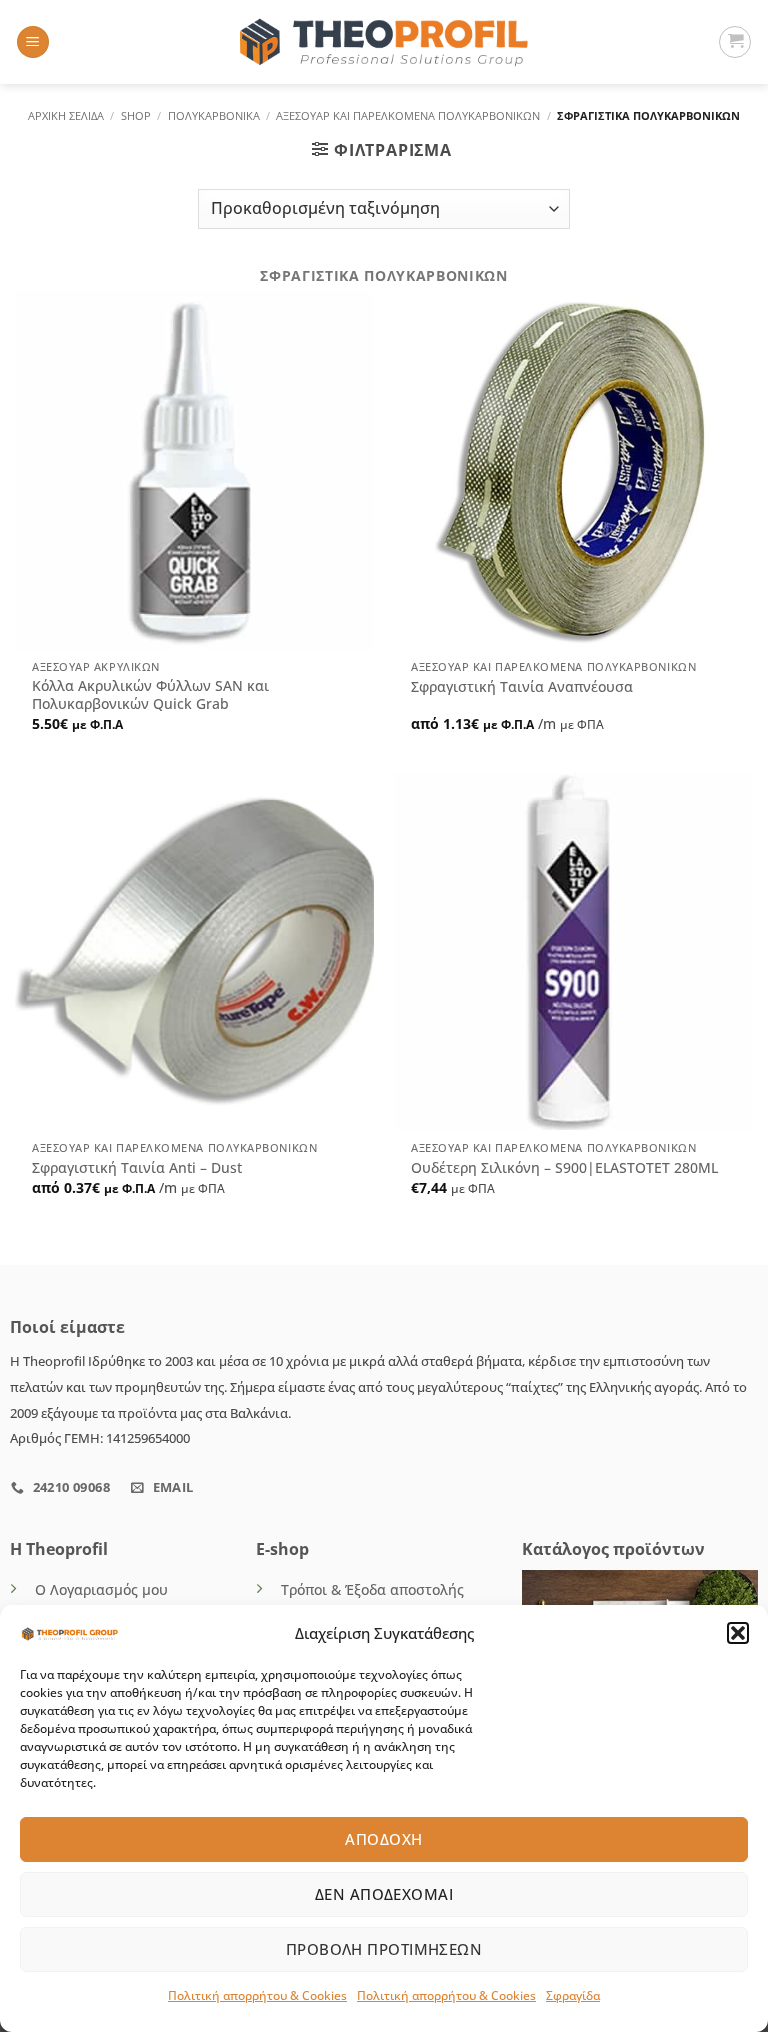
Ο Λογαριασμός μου (101, 1589)
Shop (136, 115)
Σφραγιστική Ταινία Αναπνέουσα (522, 687)
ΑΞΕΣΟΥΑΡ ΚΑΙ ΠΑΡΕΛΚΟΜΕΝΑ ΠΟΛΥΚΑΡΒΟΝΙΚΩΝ (408, 115)
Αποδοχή (383, 1839)
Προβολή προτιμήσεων (384, 1949)
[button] (738, 1633)
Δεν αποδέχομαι (384, 1894)
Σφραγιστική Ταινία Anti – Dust (137, 1168)
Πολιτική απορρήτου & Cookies (257, 1995)
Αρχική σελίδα (66, 115)
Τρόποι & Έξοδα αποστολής (372, 1589)
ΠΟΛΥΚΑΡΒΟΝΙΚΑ (214, 115)
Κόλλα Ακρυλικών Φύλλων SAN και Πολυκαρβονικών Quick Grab (150, 695)
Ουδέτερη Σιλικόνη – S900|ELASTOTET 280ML (564, 1168)
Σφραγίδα (573, 1995)
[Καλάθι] (735, 42)
